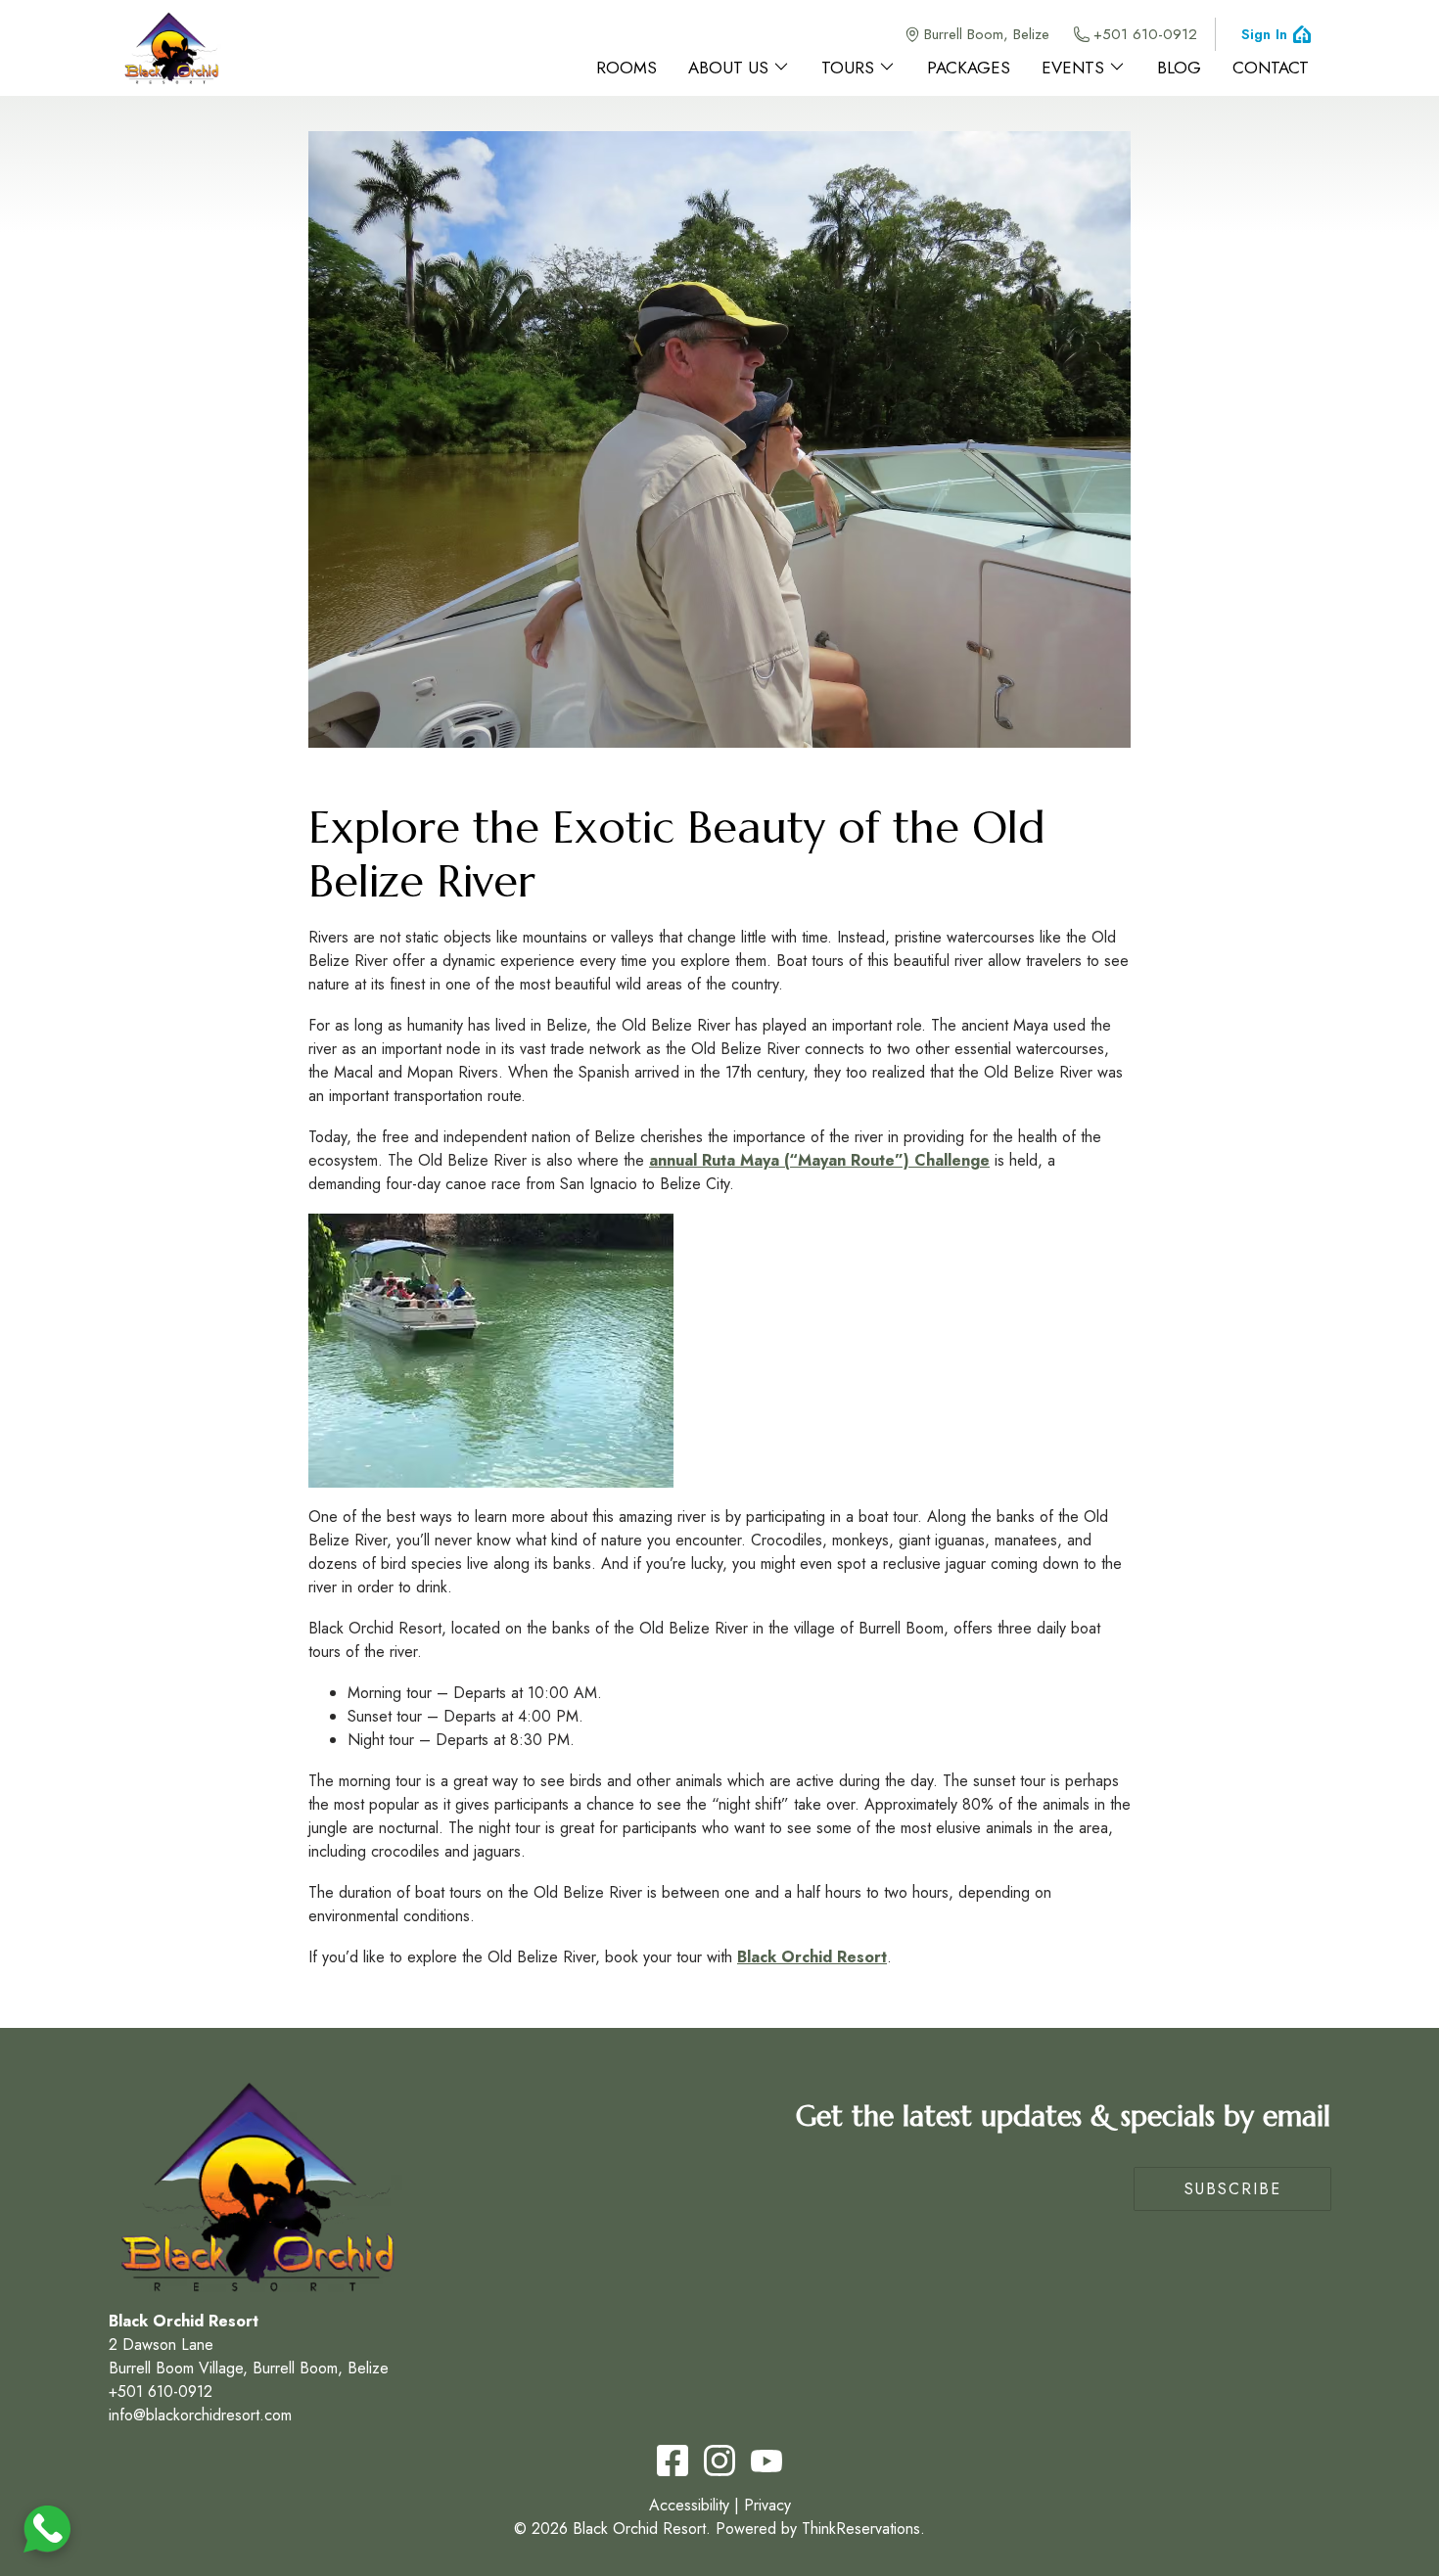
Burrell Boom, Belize (987, 34)
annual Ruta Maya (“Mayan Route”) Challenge (819, 1160)
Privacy (767, 2505)
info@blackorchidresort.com (200, 2415)
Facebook (673, 2461)
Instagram (719, 2461)
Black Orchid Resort (812, 1957)
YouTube (766, 2461)
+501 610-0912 (1145, 34)
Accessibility (689, 2505)
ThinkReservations (861, 2529)
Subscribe (1233, 2189)
